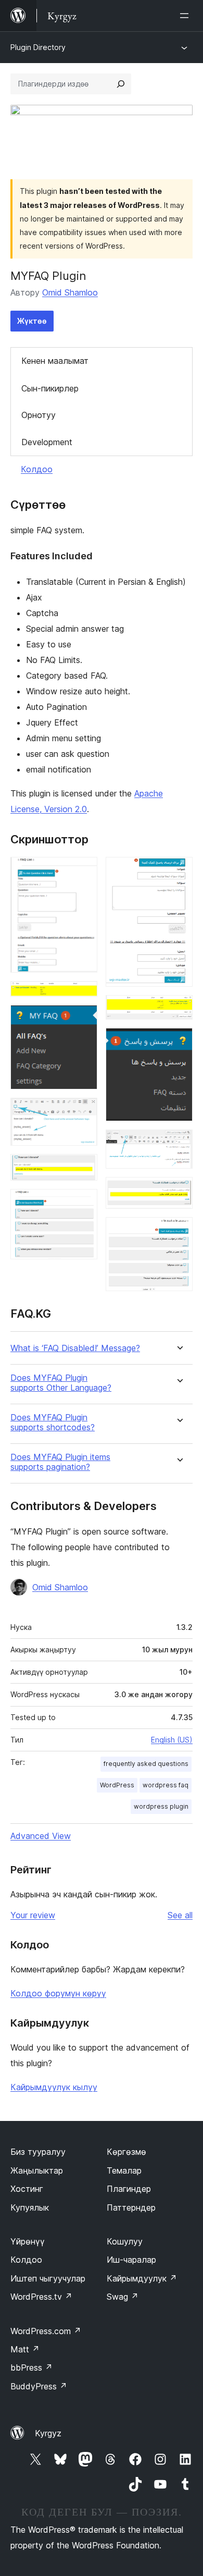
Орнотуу (39, 415)
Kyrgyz (48, 2433)
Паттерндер (131, 2207)
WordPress (117, 1785)
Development (47, 442)
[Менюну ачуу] (186, 16)
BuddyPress (39, 2386)
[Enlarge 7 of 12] (179, 871)
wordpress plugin (161, 1806)
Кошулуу (125, 2241)
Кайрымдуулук (142, 2278)
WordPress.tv (41, 2297)
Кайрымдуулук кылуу (54, 2087)
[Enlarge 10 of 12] (179, 1144)
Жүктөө (32, 321)
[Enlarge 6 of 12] (83, 1203)
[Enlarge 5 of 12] (83, 1168)
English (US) (172, 1740)
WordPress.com (46, 2331)
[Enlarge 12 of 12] (179, 1231)
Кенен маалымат (55, 361)
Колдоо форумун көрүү (58, 1993)
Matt (25, 2349)
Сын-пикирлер (50, 388)
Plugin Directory (38, 47)
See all (180, 1915)
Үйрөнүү (28, 2241)
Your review (33, 1915)
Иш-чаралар (131, 2260)
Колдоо (37, 469)
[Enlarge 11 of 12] (179, 1191)
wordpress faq (166, 1785)
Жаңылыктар (37, 2170)
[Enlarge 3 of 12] (83, 1019)
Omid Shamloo (70, 292)
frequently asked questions (146, 1764)
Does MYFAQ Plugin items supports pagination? (60, 1462)
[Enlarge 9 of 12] (179, 1042)
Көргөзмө (126, 2152)
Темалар (124, 2170)
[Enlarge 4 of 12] (83, 1112)
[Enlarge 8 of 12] (179, 1009)
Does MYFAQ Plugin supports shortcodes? (53, 1422)
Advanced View (41, 1836)
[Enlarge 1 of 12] (83, 871)
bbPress (31, 2368)
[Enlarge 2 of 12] (83, 995)
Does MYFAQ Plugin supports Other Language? (61, 1383)
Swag (123, 2297)
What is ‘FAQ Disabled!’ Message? (75, 1348)
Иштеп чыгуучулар (48, 2278)
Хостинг (27, 2189)
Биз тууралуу (38, 2152)
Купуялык (30, 2207)
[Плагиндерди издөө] (121, 84)
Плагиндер (129, 2189)
